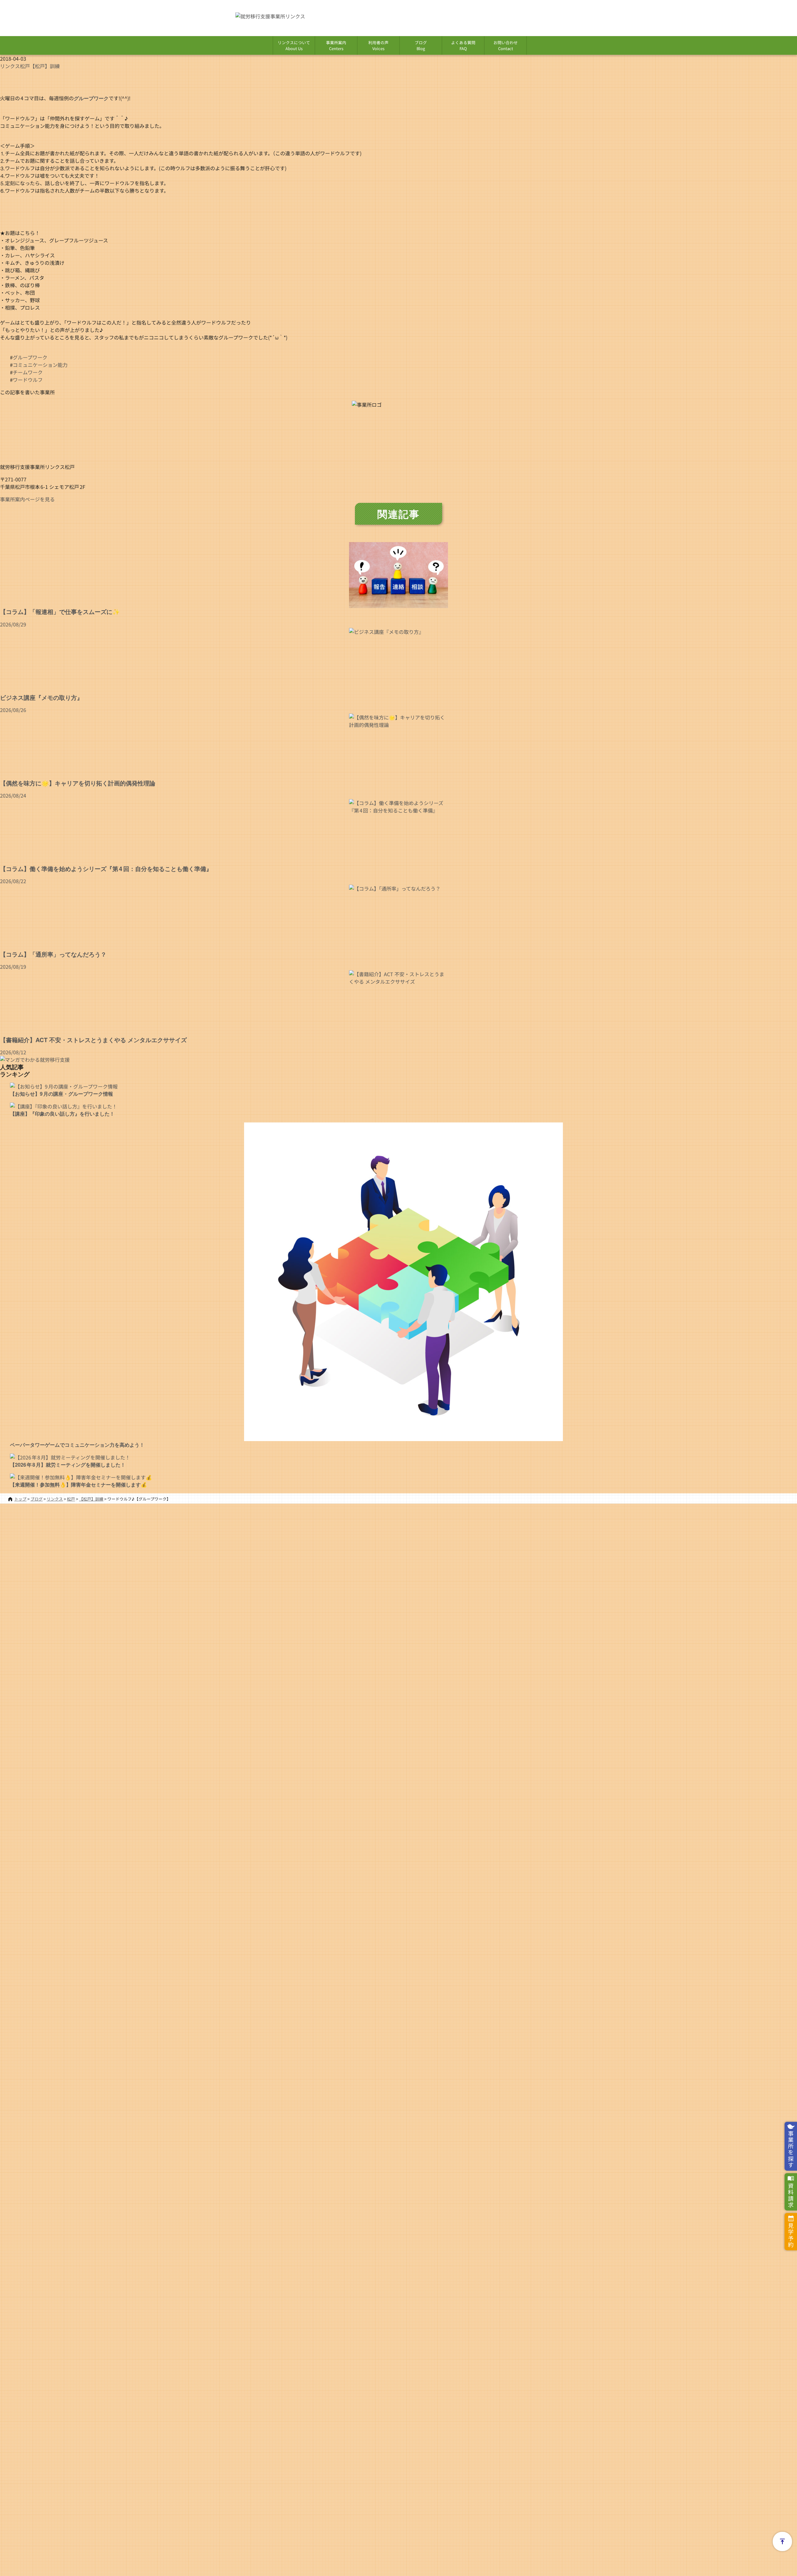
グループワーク (30, 357)
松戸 (25, 66)
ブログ (421, 45)
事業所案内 (336, 45)
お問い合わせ (506, 45)
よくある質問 (463, 45)
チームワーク (28, 372)
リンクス (10, 66)
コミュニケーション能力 (40, 365)
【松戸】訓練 (45, 66)
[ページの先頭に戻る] (782, 2541)
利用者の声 (378, 45)
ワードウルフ (28, 380)
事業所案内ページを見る (27, 499)
